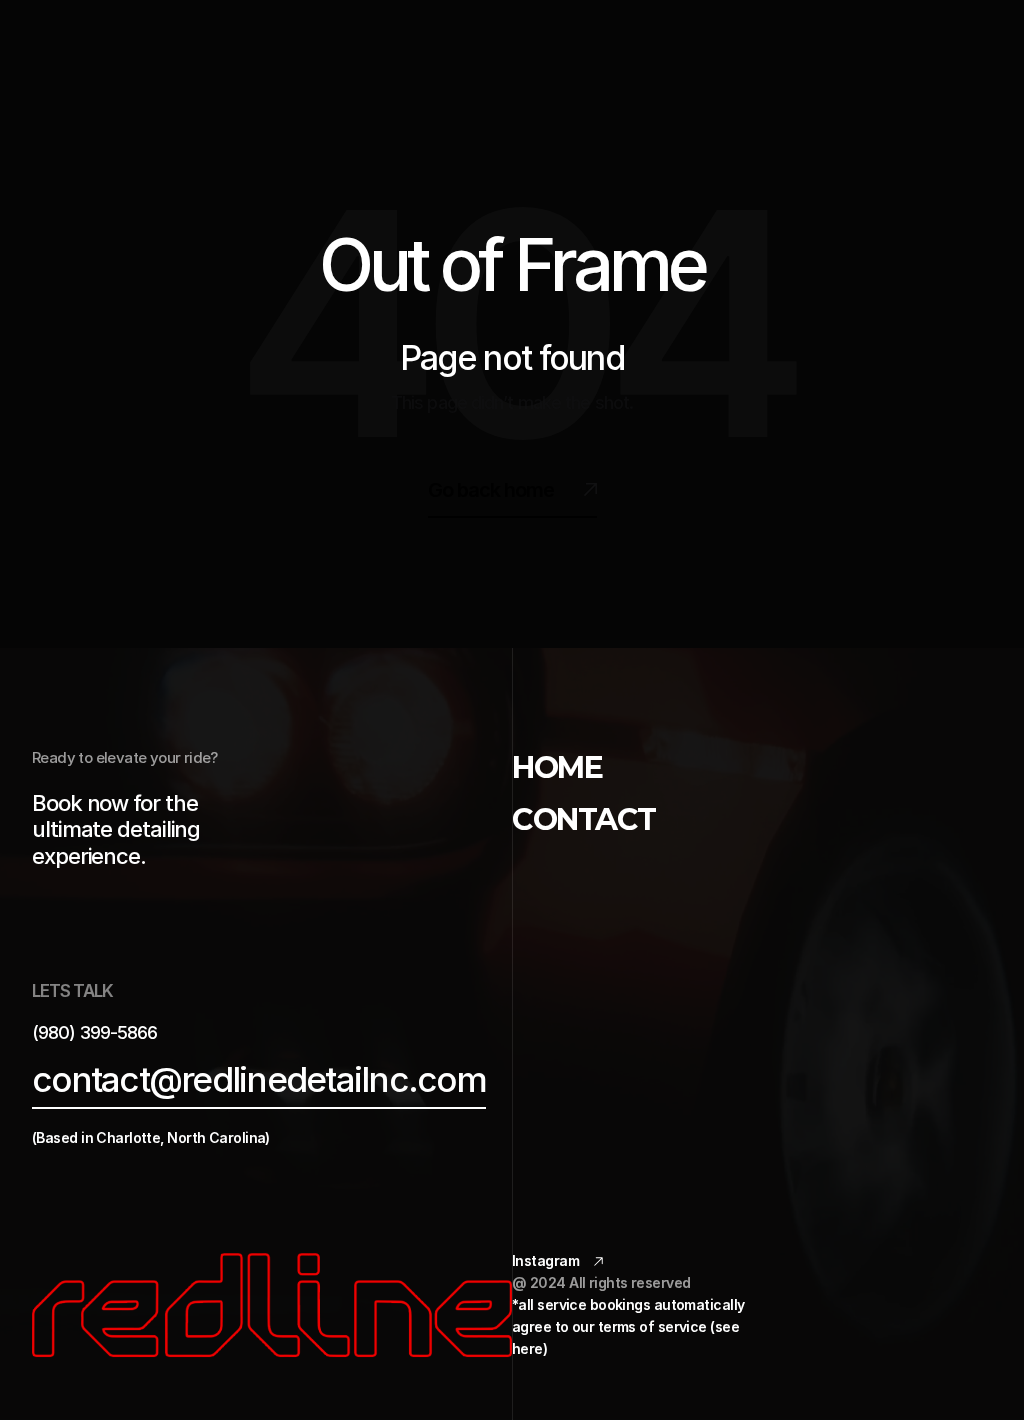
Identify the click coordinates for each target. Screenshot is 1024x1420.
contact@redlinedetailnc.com (259, 1080)
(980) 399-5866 (94, 1032)
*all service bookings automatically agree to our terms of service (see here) (630, 1326)
